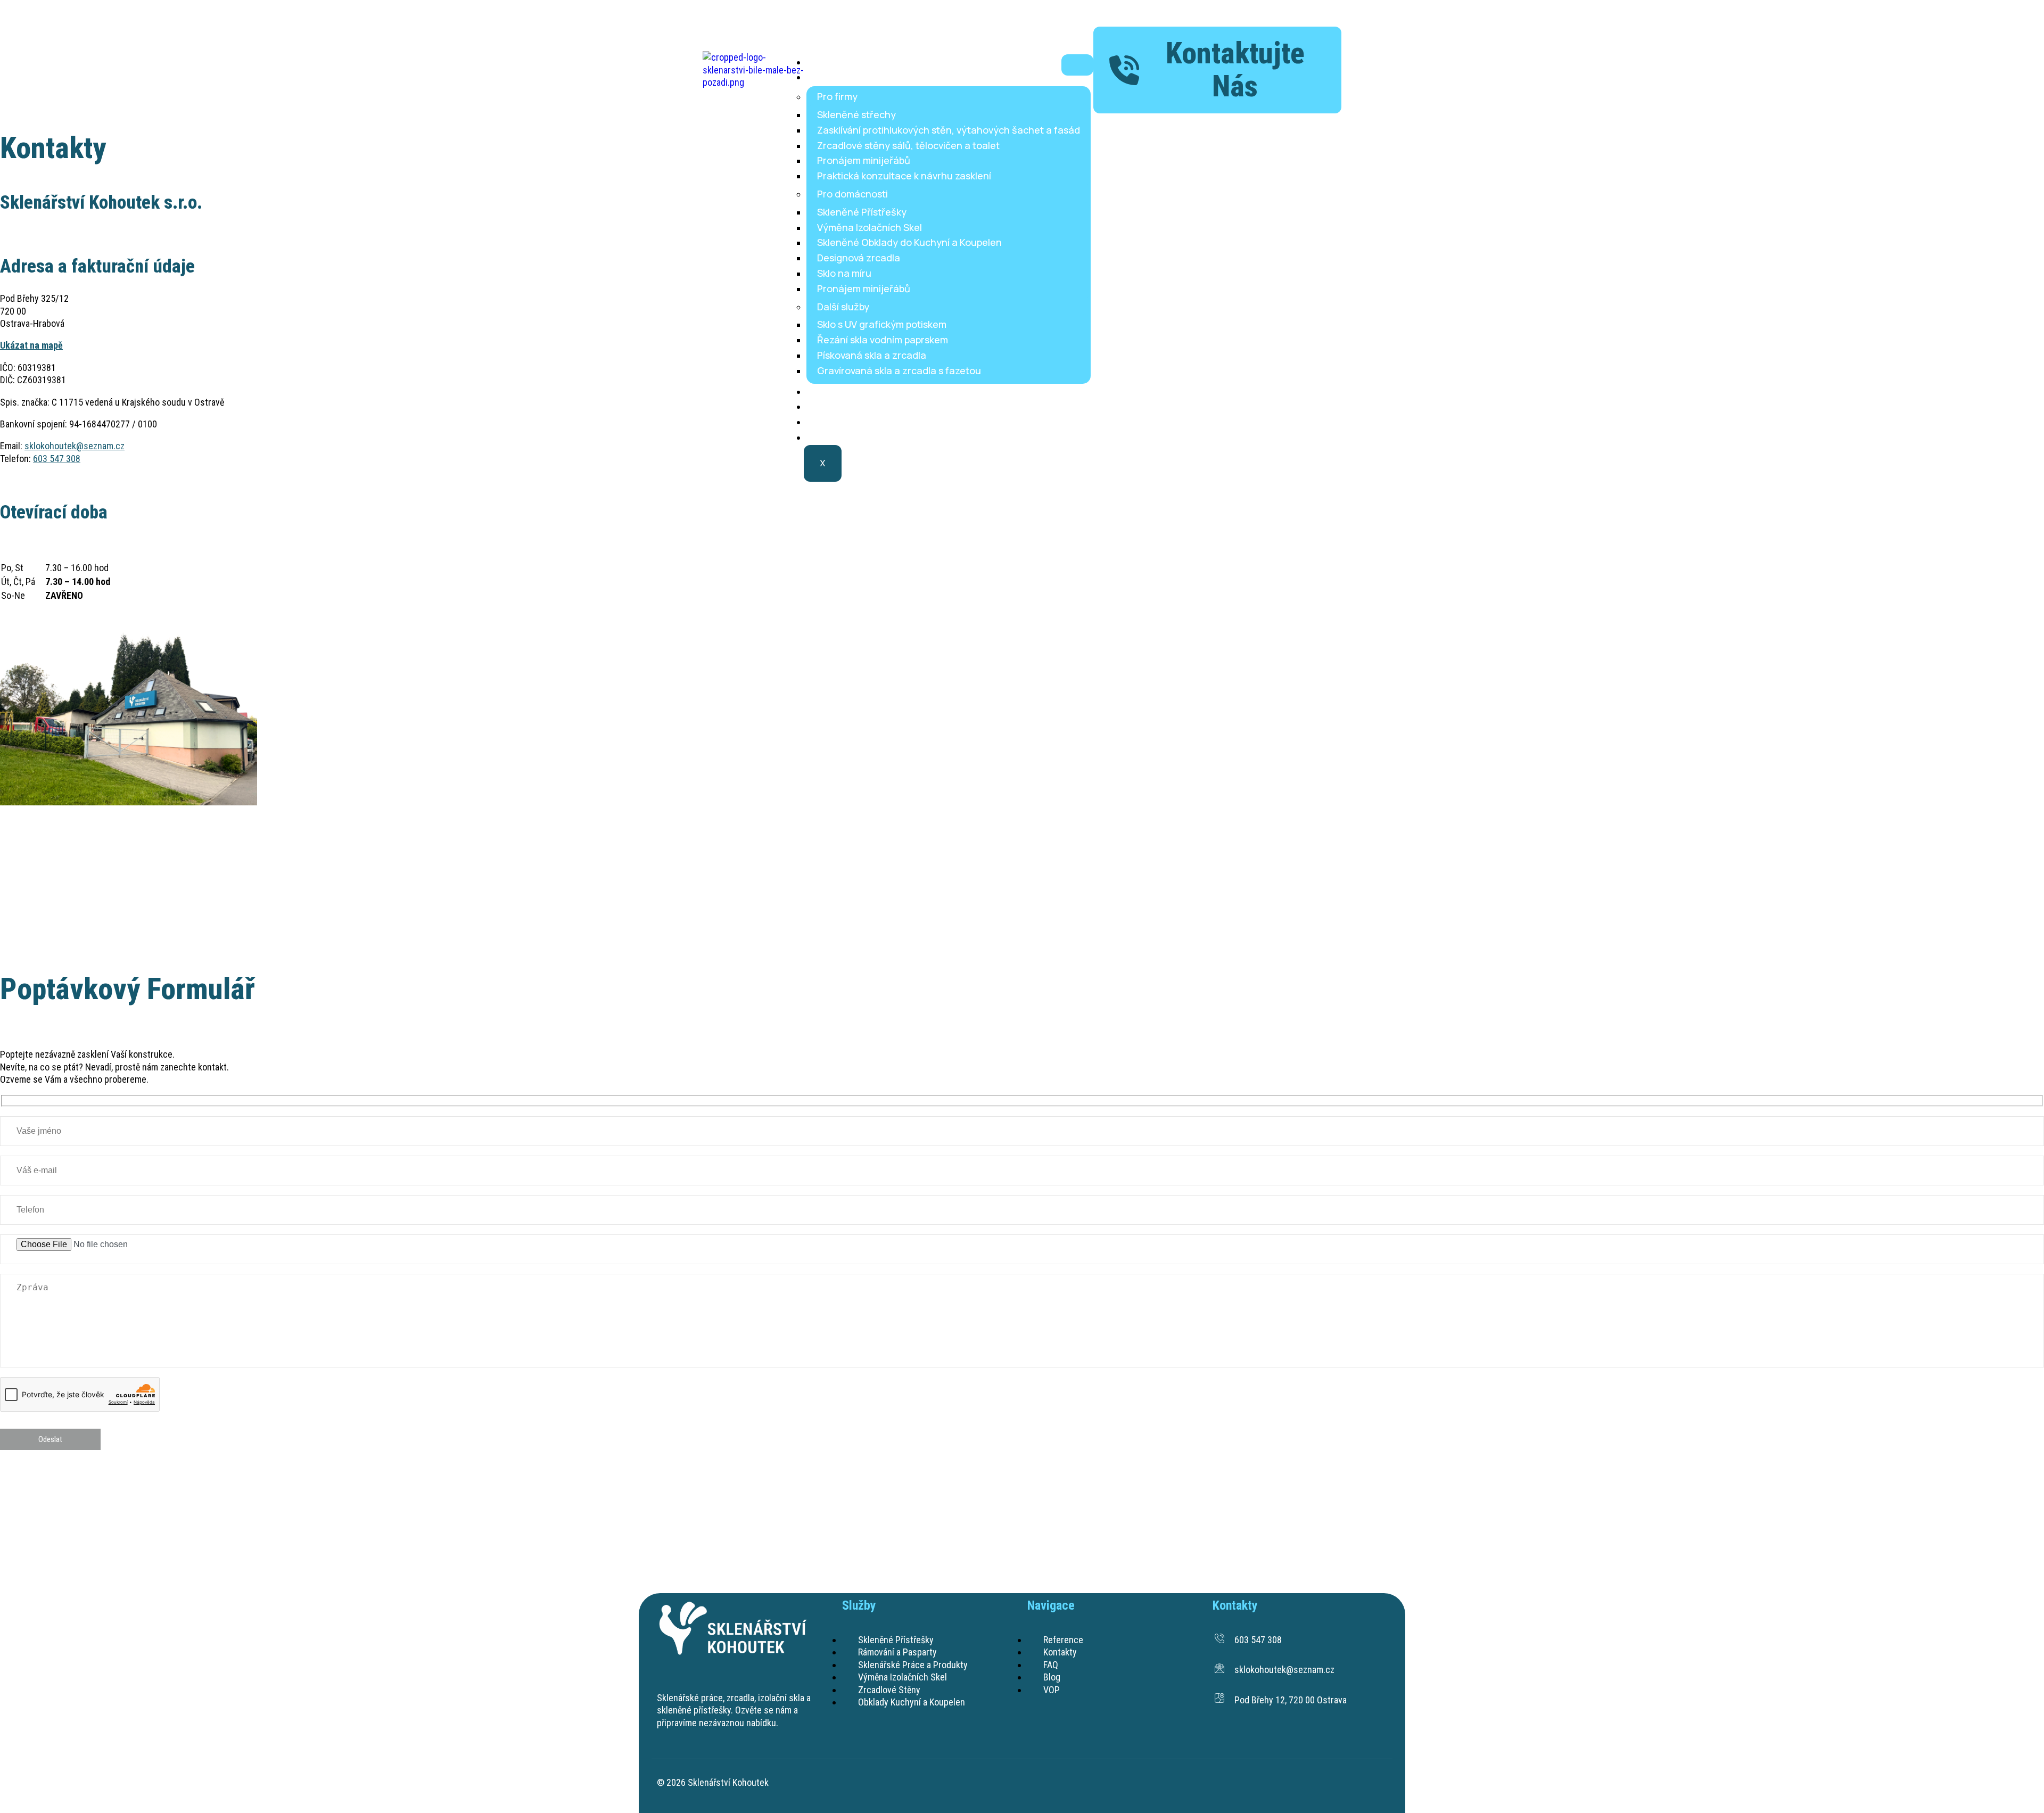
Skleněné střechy (856, 114)
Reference (838, 391)
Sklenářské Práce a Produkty (913, 1665)
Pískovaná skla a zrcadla (872, 355)
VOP (1052, 1690)
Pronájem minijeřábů (864, 160)
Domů (827, 62)
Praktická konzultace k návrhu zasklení (904, 176)
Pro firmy (837, 96)
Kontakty (835, 406)
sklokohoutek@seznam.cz (75, 446)
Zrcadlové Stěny (889, 1690)
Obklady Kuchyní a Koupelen (912, 1702)
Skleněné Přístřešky (862, 212)
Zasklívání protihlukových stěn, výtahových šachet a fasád (949, 130)
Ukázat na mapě (31, 345)
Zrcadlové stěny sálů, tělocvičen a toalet (908, 145)
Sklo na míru (844, 273)
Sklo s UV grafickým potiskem (882, 324)
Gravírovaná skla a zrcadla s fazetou (899, 370)
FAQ (823, 422)
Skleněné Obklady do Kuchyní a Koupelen (909, 242)
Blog (824, 437)
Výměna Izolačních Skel (869, 227)
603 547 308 (57, 459)
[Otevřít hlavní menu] (1077, 65)
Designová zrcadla (859, 258)
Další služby (843, 307)
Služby (829, 77)
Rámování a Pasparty (897, 1652)
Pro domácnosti (852, 194)
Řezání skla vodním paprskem (883, 340)
